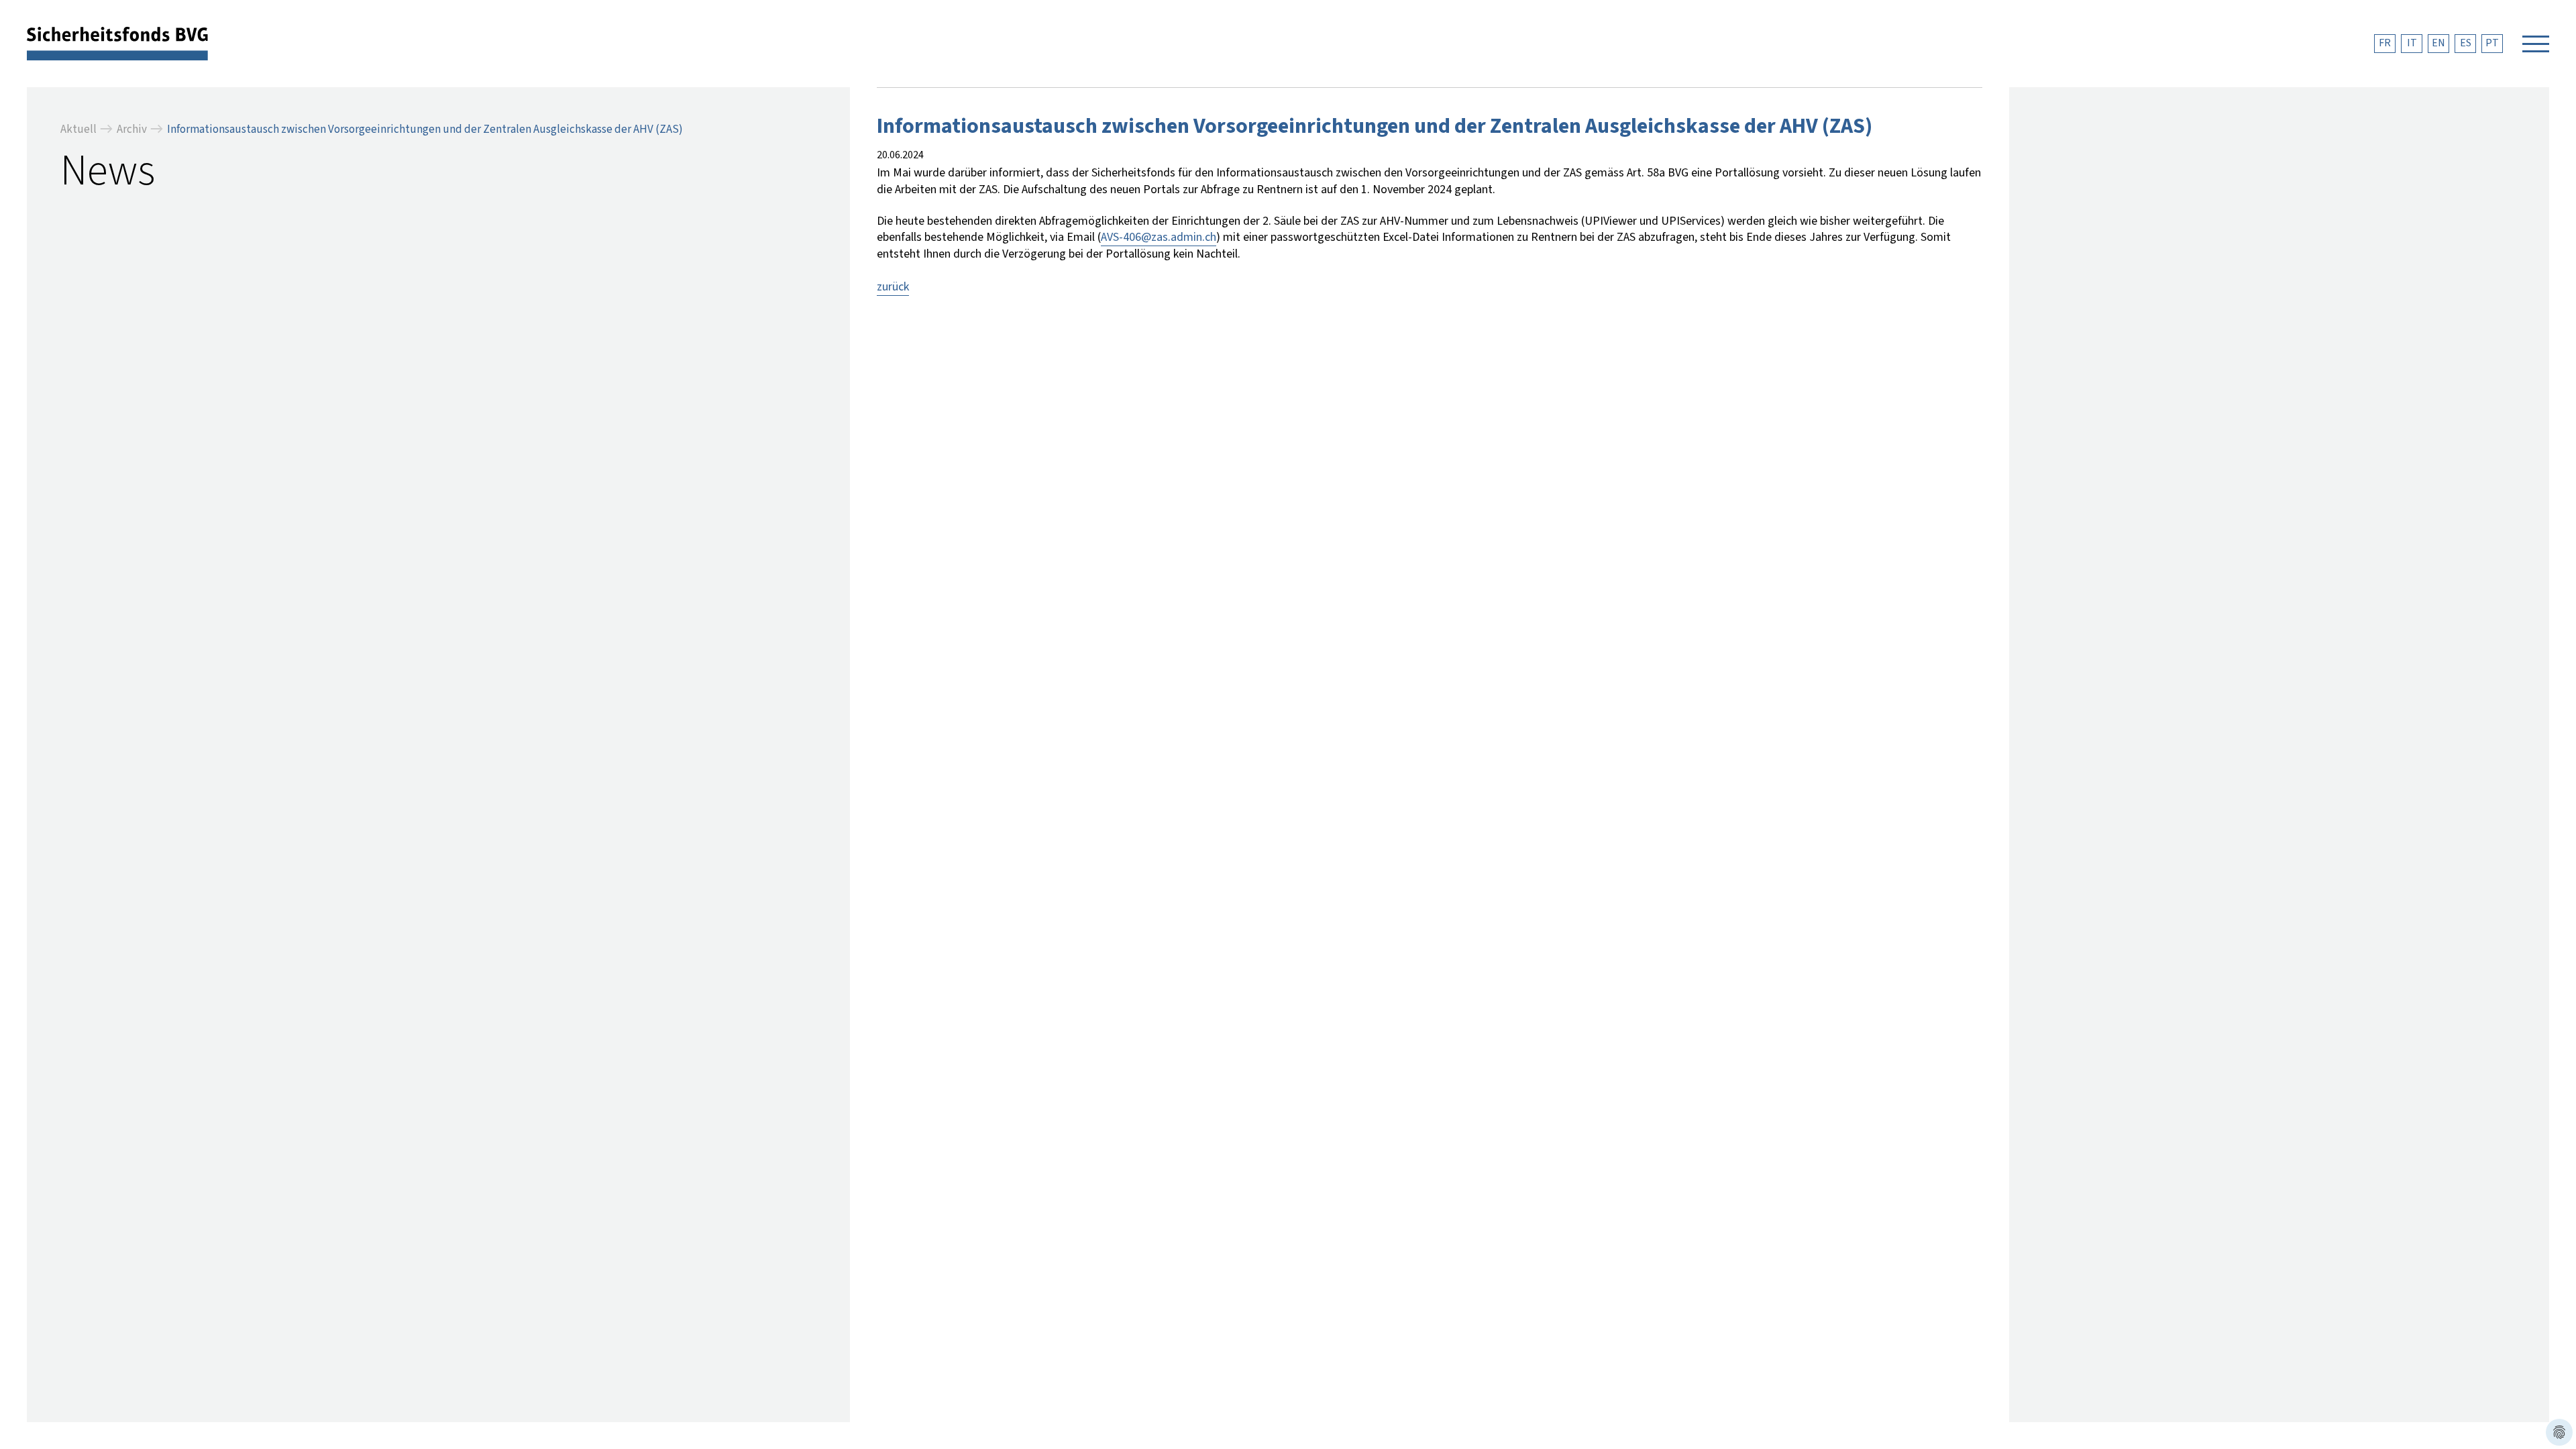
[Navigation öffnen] (2536, 44)
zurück (893, 287)
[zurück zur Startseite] (117, 43)
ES (2466, 43)
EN (2438, 43)
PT (2492, 43)
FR (2385, 43)
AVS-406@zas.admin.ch (1159, 237)
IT (2412, 43)
